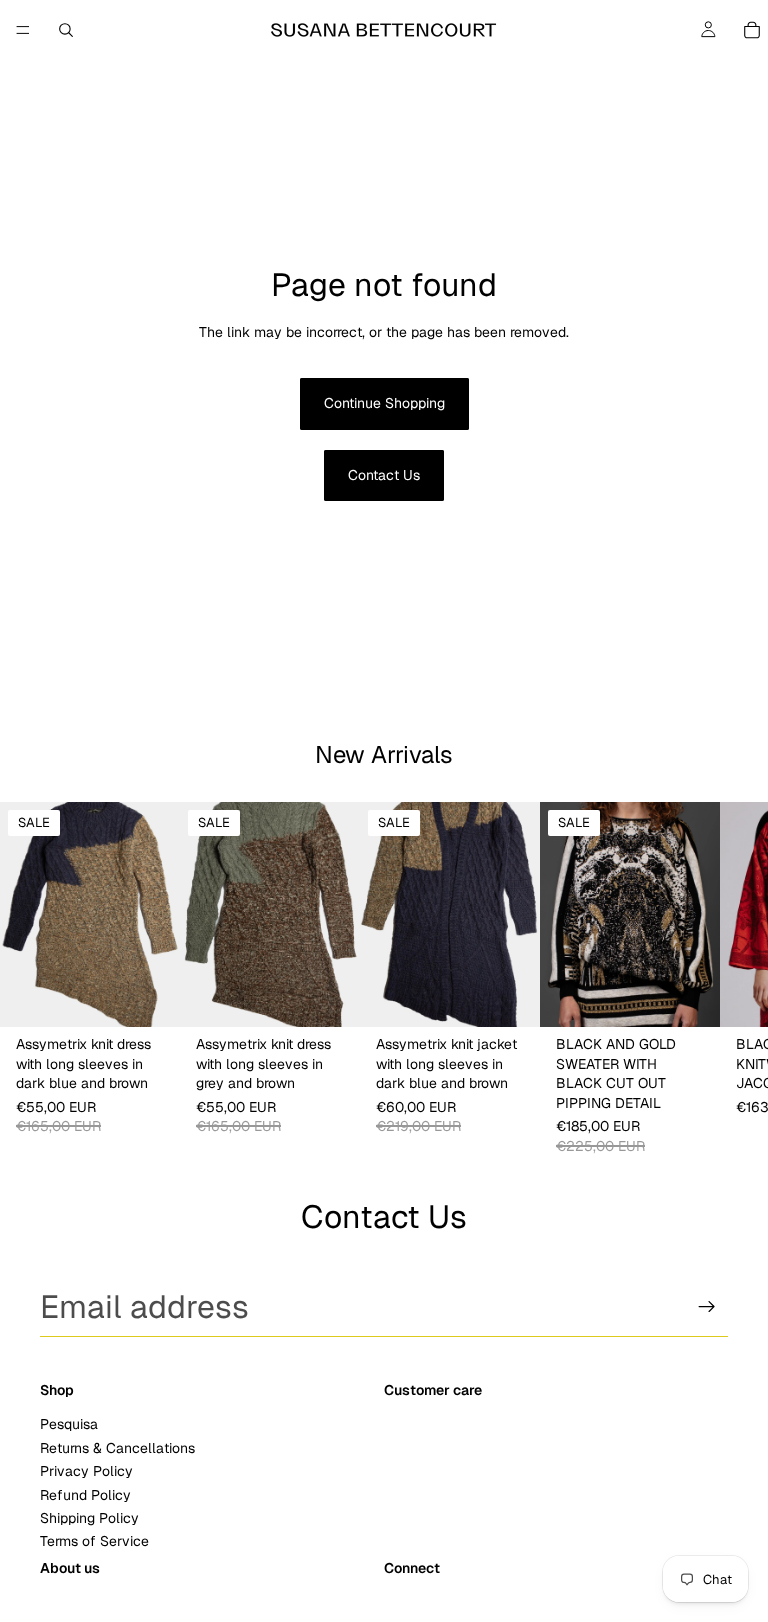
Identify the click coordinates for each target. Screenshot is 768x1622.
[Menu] (23, 30)
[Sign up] (707, 1307)
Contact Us (384, 475)
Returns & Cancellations (117, 1448)
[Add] (149, 997)
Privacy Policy (86, 1471)
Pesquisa (69, 1424)
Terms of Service (94, 1541)
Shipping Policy (89, 1518)
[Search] (66, 30)
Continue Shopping (384, 403)
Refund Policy (85, 1494)
